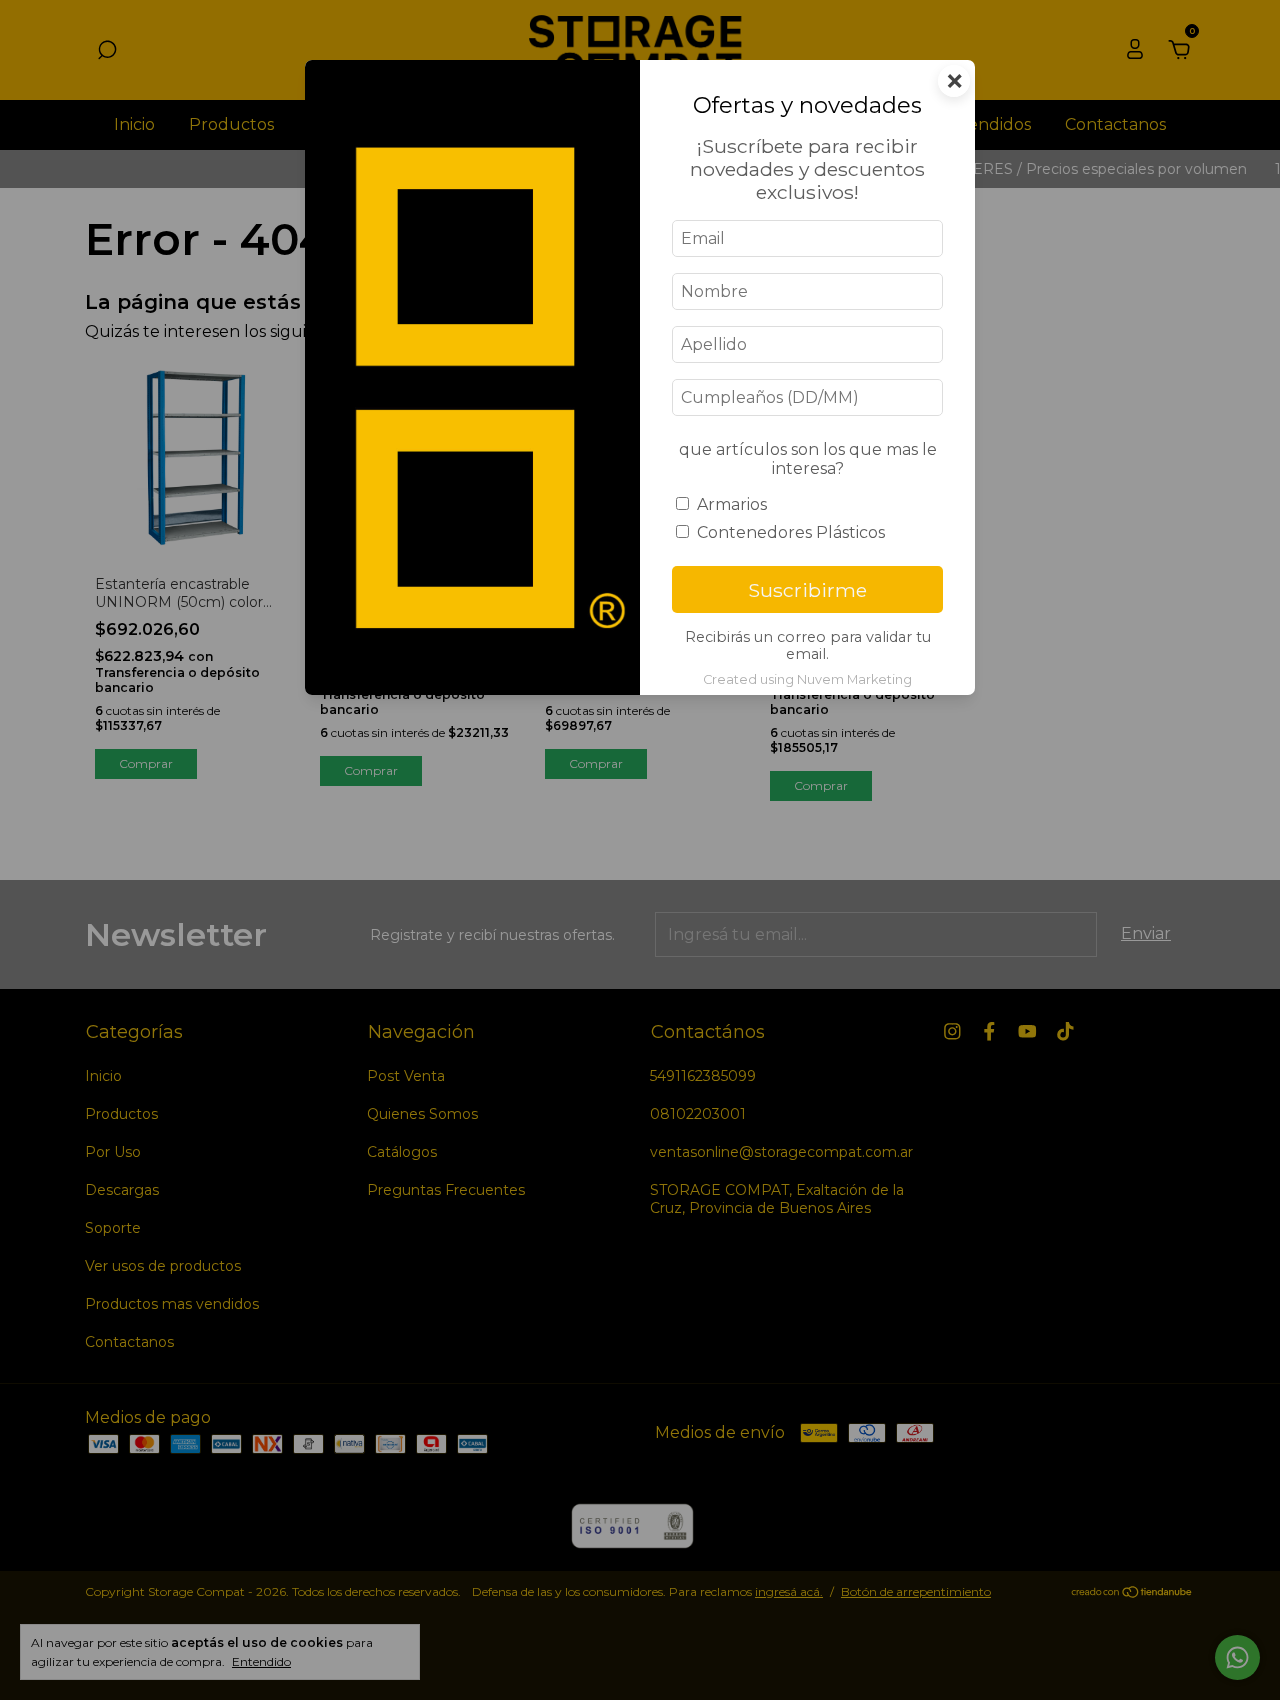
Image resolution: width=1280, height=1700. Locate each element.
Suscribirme (807, 590)
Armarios (732, 504)
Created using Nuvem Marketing (807, 679)
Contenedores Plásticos (791, 532)
